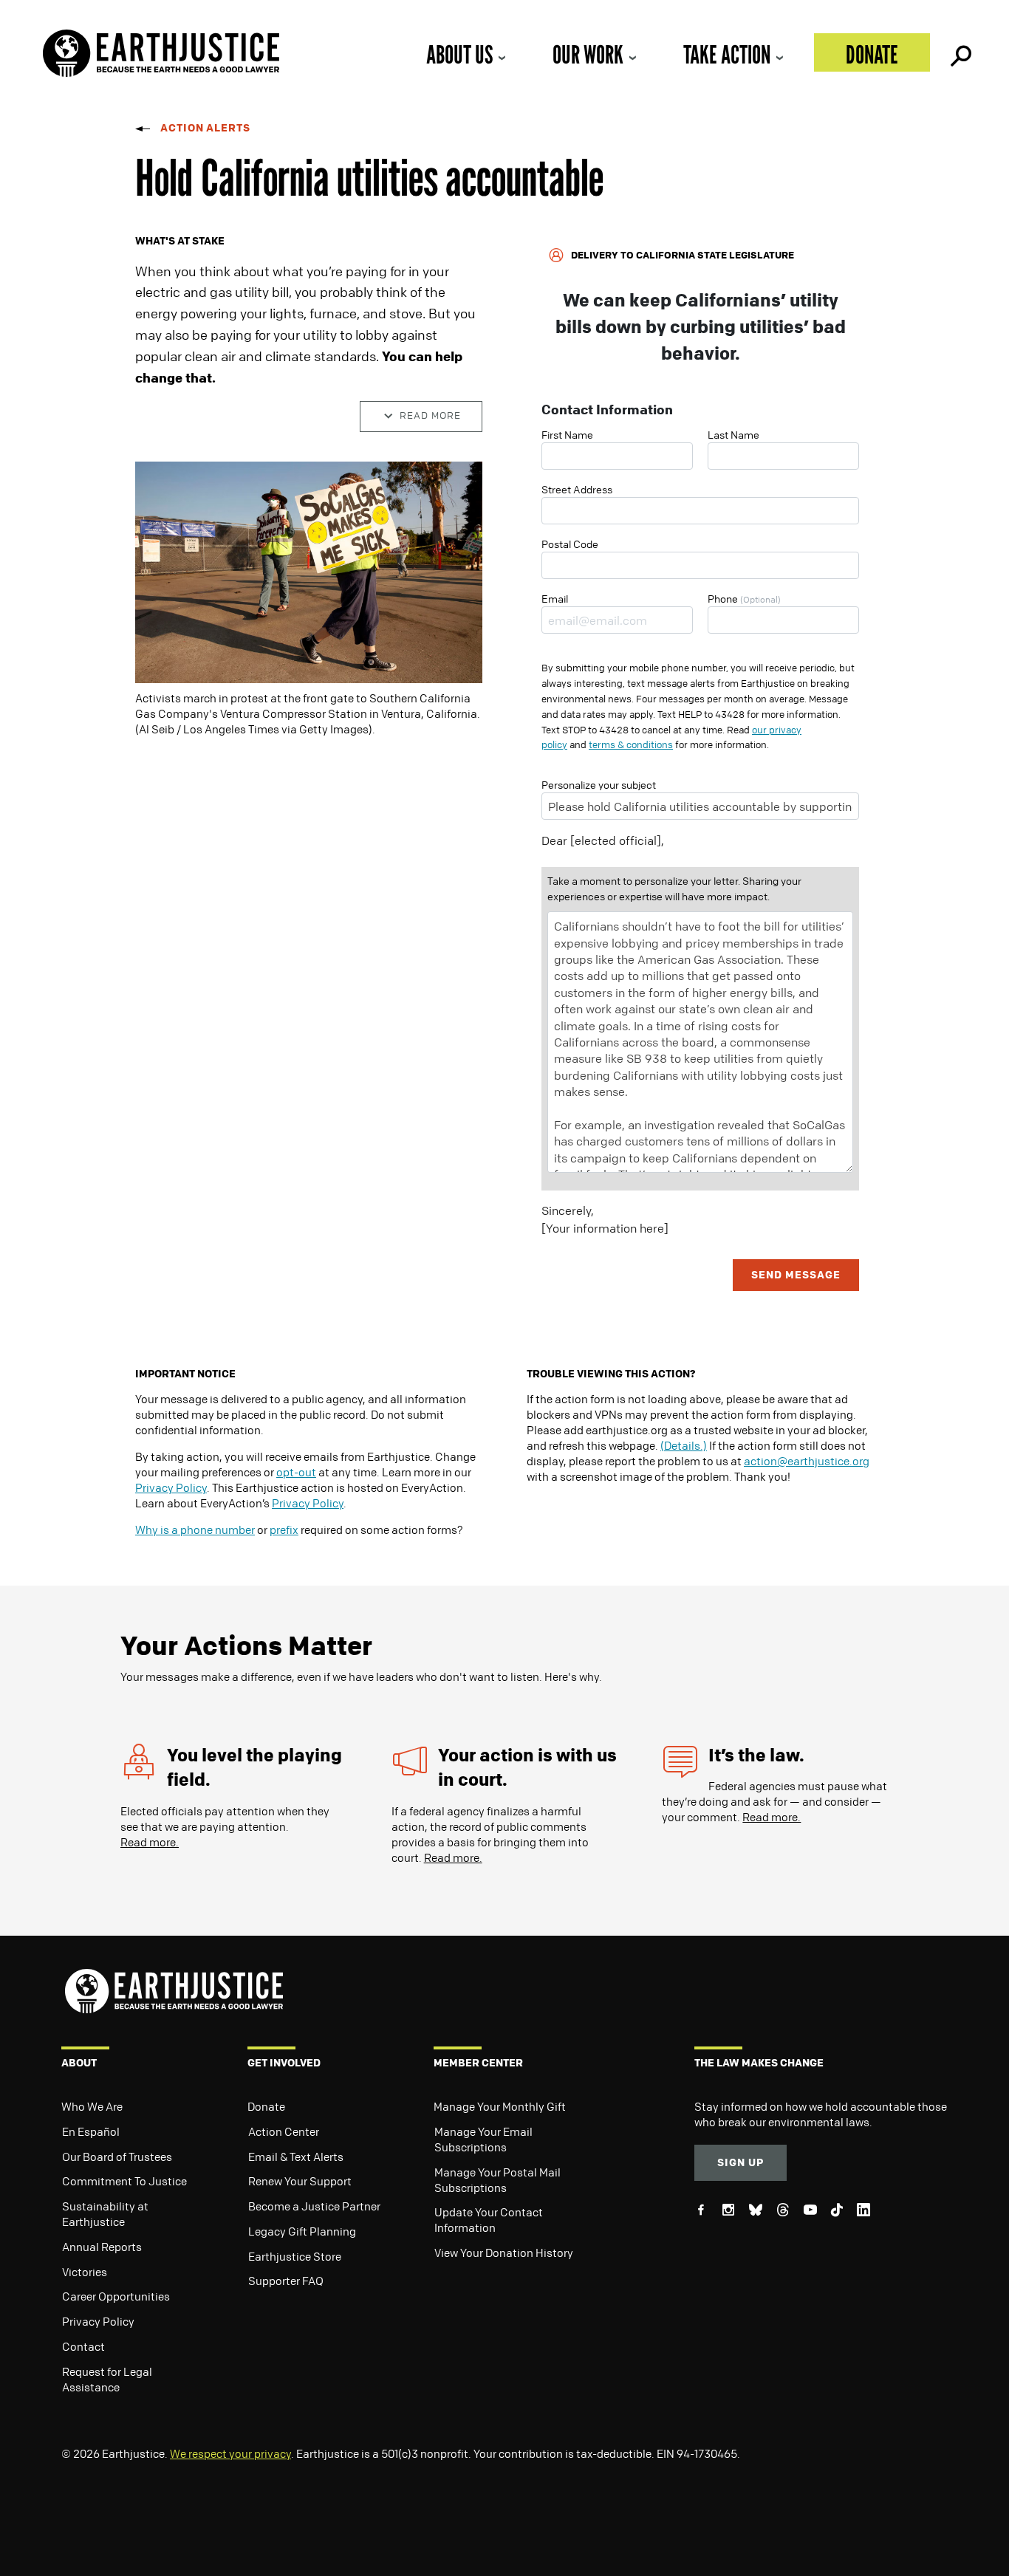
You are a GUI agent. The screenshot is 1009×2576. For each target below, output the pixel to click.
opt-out (296, 1472)
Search (960, 52)
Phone (744, 598)
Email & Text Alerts (296, 2157)
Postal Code (570, 544)
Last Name (733, 434)
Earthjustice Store (295, 2256)
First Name (567, 434)
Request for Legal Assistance (107, 2379)
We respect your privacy (230, 2453)
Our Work (588, 54)
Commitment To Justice (124, 2181)
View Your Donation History (504, 2253)
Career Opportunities (116, 2296)
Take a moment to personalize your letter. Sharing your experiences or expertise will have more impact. (674, 888)
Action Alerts (205, 127)
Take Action (727, 54)
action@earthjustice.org (807, 1461)
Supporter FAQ (286, 2281)
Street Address (577, 489)
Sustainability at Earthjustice (105, 2214)
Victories (85, 2272)
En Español (91, 2131)
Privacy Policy (171, 1487)
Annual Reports (102, 2247)
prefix (284, 1529)
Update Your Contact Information (489, 2220)
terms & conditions (631, 744)
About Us (459, 54)
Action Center (284, 2131)
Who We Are (92, 2106)
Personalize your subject (599, 784)
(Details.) (684, 1445)
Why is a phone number (195, 1529)
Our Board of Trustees (117, 2157)
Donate (872, 54)
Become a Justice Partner (314, 2206)
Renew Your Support (300, 2181)
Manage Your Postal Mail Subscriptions (497, 2180)
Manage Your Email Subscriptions (483, 2139)
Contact (83, 2346)
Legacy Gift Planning (302, 2231)
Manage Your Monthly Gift (500, 2106)
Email (555, 598)
